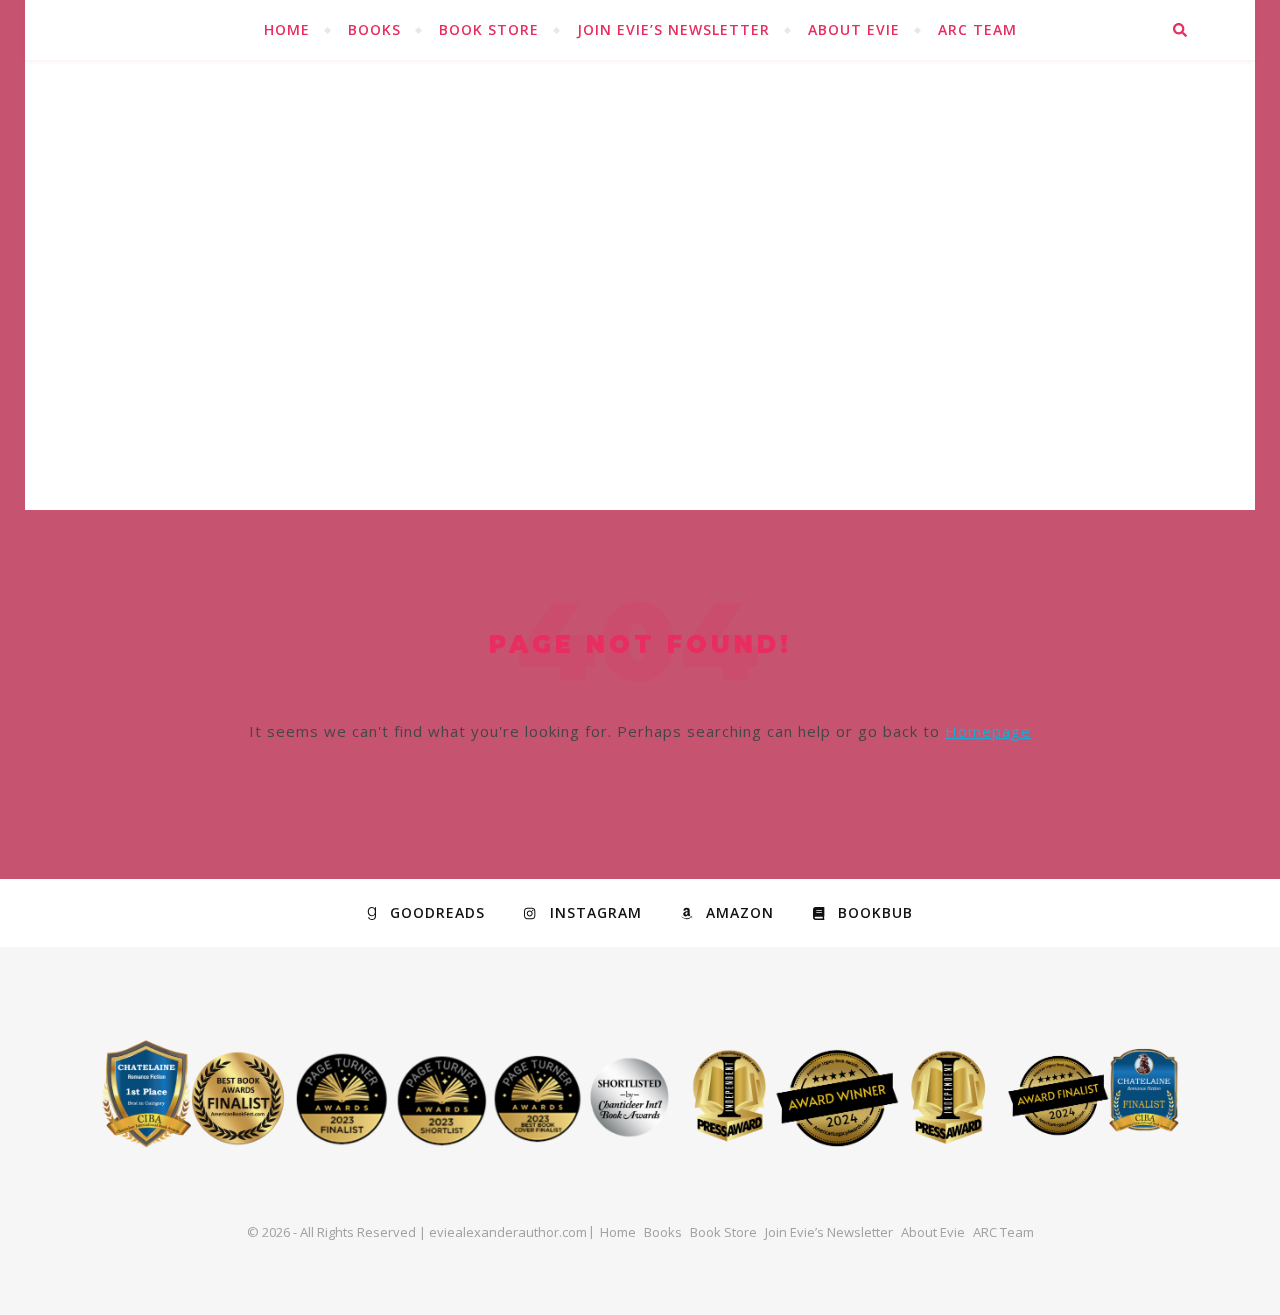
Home (287, 29)
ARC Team (977, 29)
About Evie (854, 29)
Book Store (489, 29)
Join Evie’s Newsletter (673, 29)
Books (374, 29)
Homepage (988, 731)
